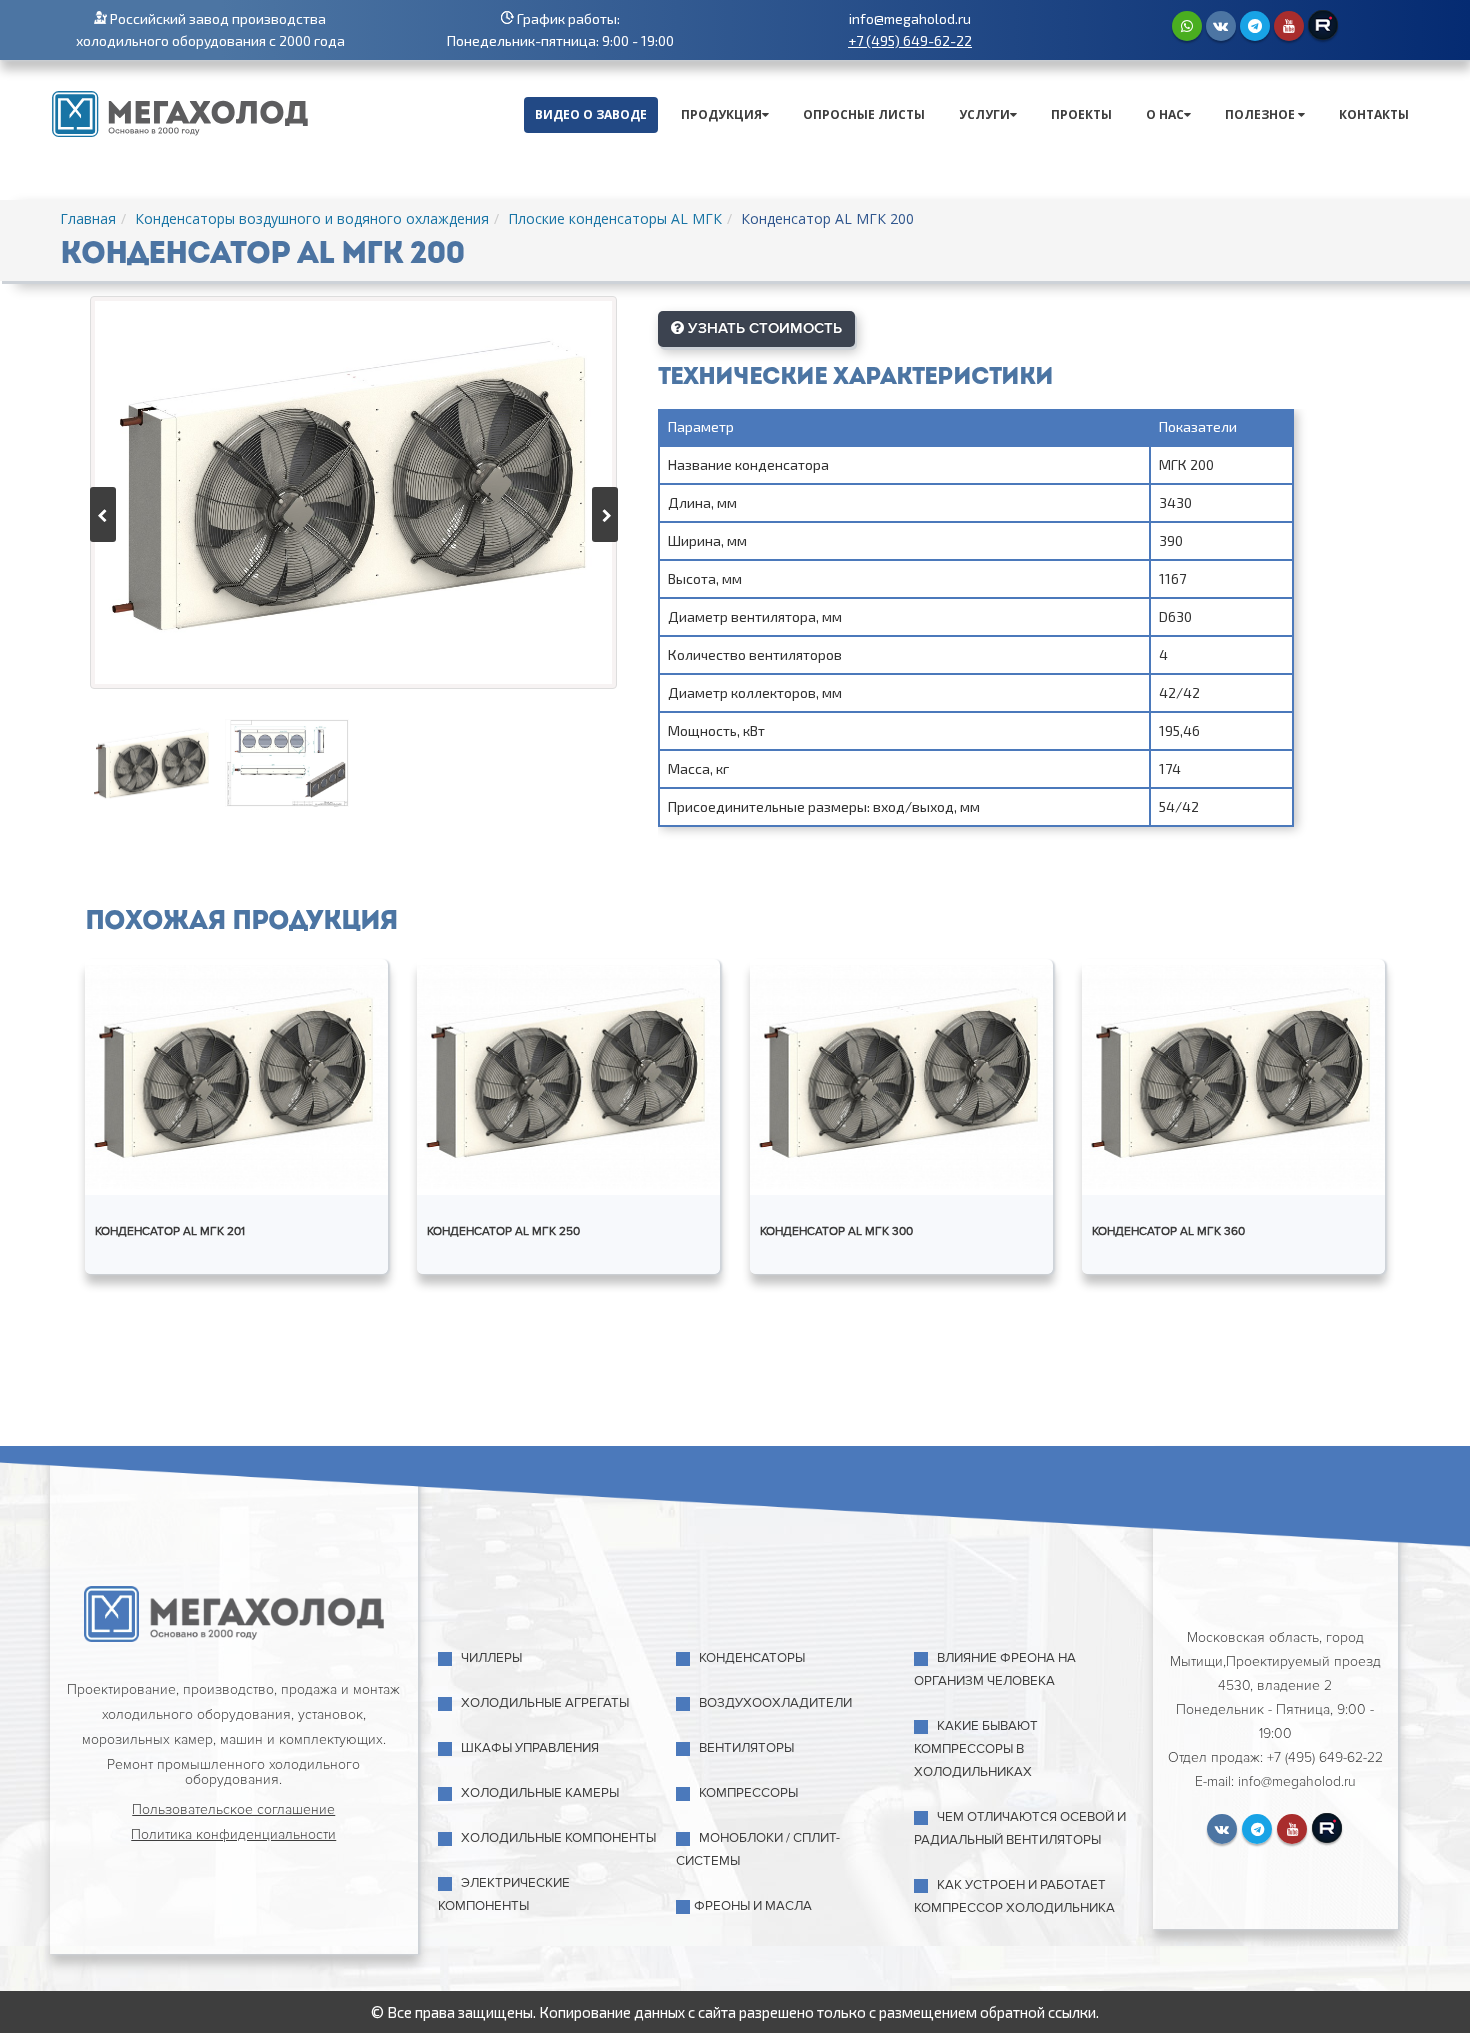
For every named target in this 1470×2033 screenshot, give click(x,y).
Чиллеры (491, 1658)
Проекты (1081, 114)
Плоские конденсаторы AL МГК (615, 218)
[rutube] (1323, 25)
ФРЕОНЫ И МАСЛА (753, 1906)
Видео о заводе (591, 114)
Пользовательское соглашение (233, 1809)
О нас (1165, 114)
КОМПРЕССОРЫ (748, 1793)
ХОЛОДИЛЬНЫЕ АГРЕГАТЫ (545, 1703)
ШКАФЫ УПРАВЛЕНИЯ (530, 1748)
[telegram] (1255, 26)
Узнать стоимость (763, 328)
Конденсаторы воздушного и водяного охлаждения (312, 218)
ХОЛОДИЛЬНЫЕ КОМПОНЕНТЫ (558, 1838)
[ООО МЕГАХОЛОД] (180, 112)
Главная (88, 218)
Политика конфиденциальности (233, 1834)
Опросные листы (864, 114)
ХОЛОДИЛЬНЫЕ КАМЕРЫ (540, 1793)
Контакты (1374, 114)
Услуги (984, 114)
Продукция (721, 114)
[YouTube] (1289, 26)
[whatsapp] (1187, 26)
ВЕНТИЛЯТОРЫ (746, 1748)
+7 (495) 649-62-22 (910, 40)
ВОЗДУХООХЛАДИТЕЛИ (775, 1703)
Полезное (1261, 114)
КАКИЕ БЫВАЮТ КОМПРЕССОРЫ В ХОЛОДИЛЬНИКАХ (976, 1749)
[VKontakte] (1221, 26)
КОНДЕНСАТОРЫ (752, 1658)
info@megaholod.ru (910, 18)
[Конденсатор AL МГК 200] (353, 492)
